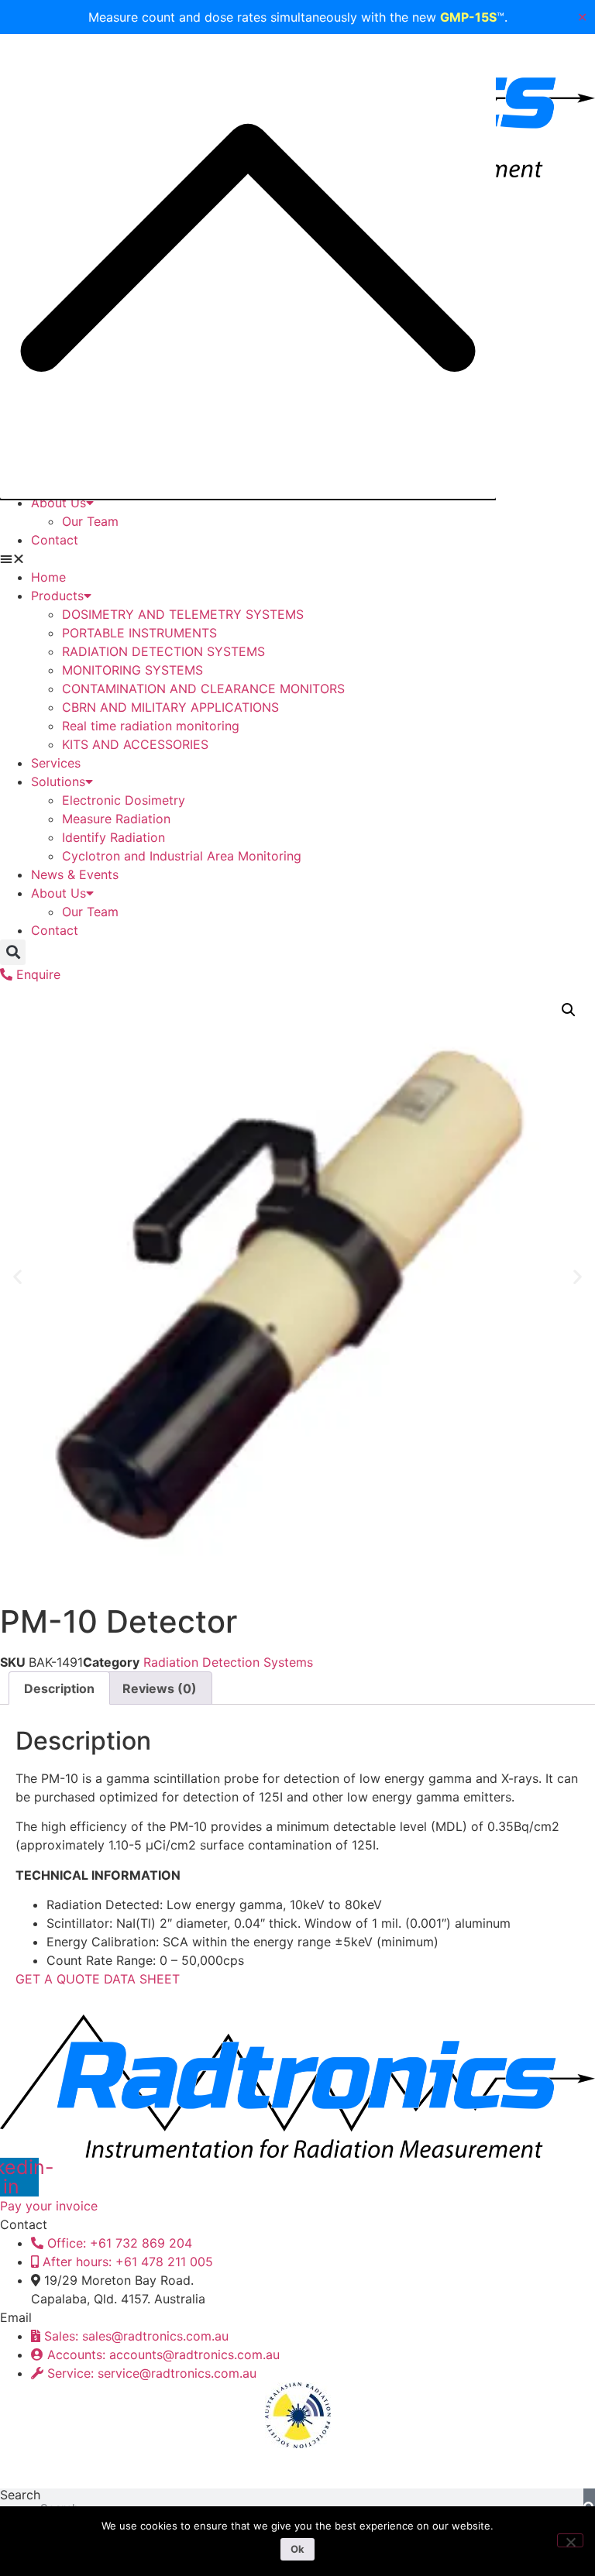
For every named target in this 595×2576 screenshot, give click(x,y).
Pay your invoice (49, 2206)
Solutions (58, 781)
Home (48, 577)
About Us (58, 503)
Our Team (90, 521)
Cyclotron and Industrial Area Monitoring (182, 856)
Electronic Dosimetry (124, 800)
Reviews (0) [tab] (160, 1688)
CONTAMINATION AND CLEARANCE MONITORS (203, 689)
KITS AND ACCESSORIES (135, 744)
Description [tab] (59, 1688)
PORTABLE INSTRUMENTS (139, 633)
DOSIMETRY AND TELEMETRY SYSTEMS (183, 614)
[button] (297, 558)
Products (57, 596)
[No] (570, 2540)
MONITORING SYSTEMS (132, 670)
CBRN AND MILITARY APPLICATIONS (170, 707)
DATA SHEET (142, 1979)
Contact (55, 540)
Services (56, 763)
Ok (297, 2549)
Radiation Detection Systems (228, 1662)
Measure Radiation (116, 819)
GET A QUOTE (58, 1979)
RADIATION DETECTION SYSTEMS (163, 651)
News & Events (75, 874)
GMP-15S (468, 17)
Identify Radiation (113, 837)
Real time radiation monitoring (151, 726)
